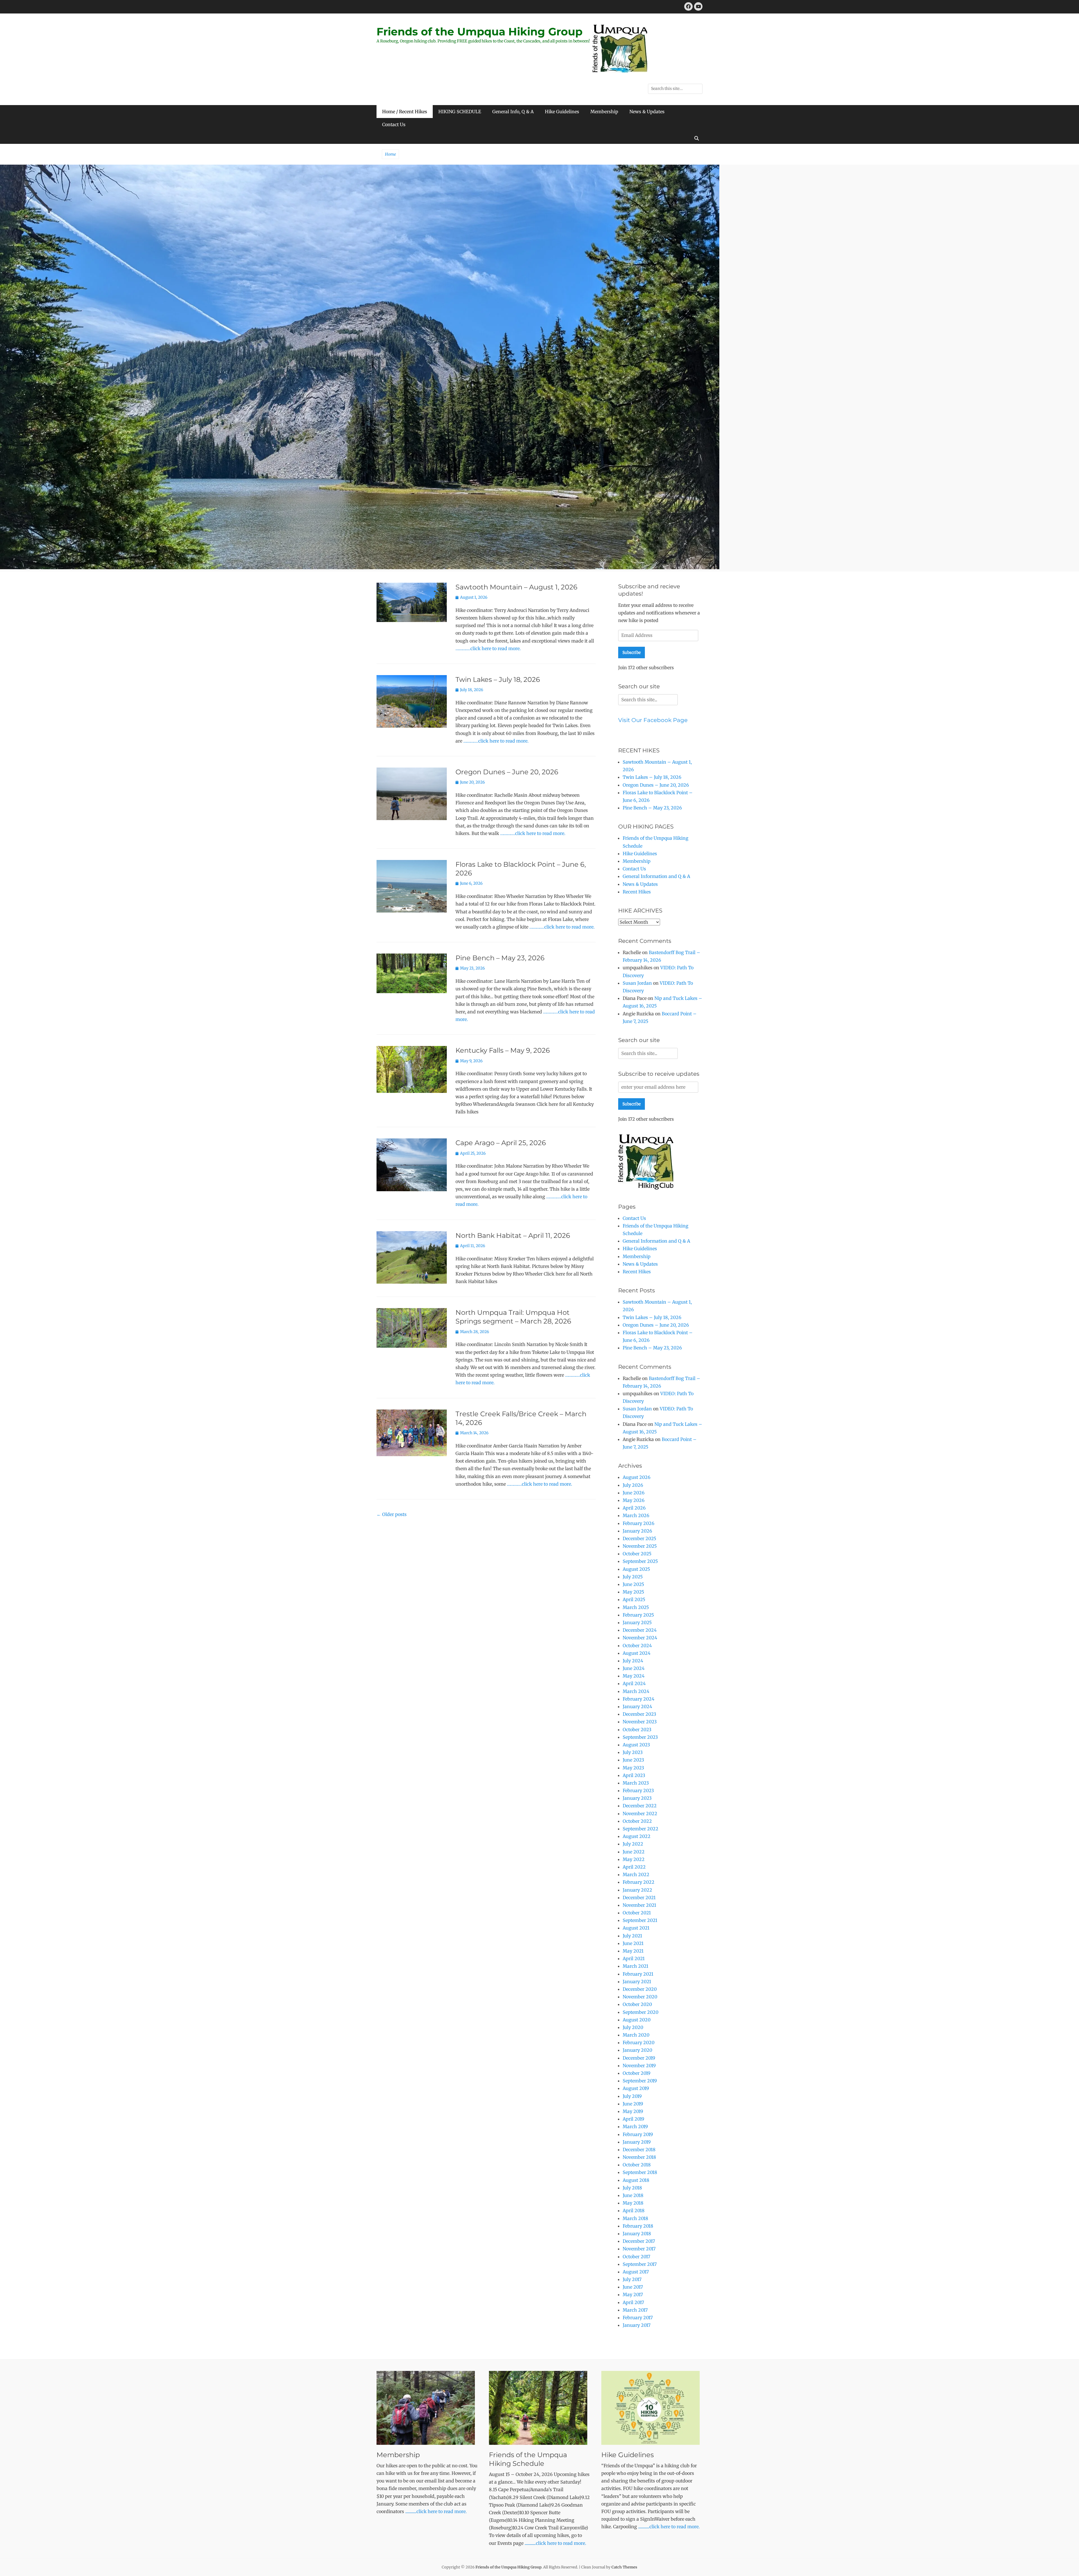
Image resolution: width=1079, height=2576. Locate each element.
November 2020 (640, 1997)
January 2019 (637, 2142)
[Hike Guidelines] (652, 2408)
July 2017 (632, 2279)
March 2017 (635, 2310)
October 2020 (637, 2004)
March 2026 (636, 1515)
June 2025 (633, 1584)
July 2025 (633, 1577)
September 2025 (640, 1561)
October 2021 (637, 1913)
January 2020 (637, 2050)
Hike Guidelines (562, 112)
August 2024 (637, 1653)
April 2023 (634, 1775)
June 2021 (633, 1943)
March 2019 (635, 2126)
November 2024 (640, 1638)
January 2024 (637, 1706)
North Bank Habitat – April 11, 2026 (513, 1235)
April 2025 (634, 1599)
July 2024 (633, 1661)
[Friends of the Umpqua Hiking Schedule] (539, 2408)
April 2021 (634, 1958)
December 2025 (639, 1538)
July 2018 (632, 2188)
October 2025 (637, 1554)
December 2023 (639, 1714)
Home (390, 154)
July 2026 (633, 1485)
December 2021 (639, 1898)
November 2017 (639, 2249)
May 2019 (633, 2111)
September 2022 (641, 1829)
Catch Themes (624, 2567)
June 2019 (633, 2104)
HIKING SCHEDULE (460, 112)
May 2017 (633, 2294)
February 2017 (638, 2318)
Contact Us (394, 124)
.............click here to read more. (436, 2511)
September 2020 (641, 2012)
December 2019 (639, 2058)
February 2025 (638, 1615)
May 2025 (633, 1592)
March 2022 (636, 1874)
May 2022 (634, 1859)
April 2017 (633, 2302)
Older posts (392, 1514)
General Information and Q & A (656, 876)
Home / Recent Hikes (405, 112)
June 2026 (634, 1493)
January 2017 (637, 2325)
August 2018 (636, 2180)
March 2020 (636, 2035)
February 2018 (638, 2226)
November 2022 (640, 1814)
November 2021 (639, 1905)
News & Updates (647, 112)
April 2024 (634, 1683)
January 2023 (637, 1798)
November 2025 (640, 1546)
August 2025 (636, 1569)
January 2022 (637, 1890)
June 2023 (633, 1760)
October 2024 (637, 1646)
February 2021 (638, 1974)
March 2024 (636, 1691)
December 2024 (640, 1630)
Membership (604, 112)
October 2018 (637, 2165)
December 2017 (639, 2241)
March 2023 (636, 1783)
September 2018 (640, 2172)
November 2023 (640, 1722)
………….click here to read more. (488, 648)
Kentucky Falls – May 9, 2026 (503, 1050)
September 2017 (640, 2264)
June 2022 (634, 1852)
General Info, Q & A (513, 112)
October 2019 (637, 2073)
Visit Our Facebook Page (653, 720)
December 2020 (640, 1989)
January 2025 (637, 1622)
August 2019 (636, 2088)
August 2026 (637, 1477)
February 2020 (639, 2042)
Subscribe (632, 652)
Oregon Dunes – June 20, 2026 (507, 772)
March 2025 (636, 1607)
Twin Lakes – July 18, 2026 (498, 679)
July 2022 (633, 1844)
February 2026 (639, 1523)
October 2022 (637, 1821)
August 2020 (637, 2020)
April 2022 (634, 1867)
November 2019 (639, 2066)
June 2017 (633, 2287)
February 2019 (638, 2134)
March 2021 (635, 1966)
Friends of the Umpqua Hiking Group (480, 32)
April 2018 (634, 2210)
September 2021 (640, 1920)
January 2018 (637, 2234)
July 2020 (633, 2027)
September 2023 (640, 1737)
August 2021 (636, 1928)
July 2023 (633, 1752)
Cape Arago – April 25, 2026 (501, 1143)
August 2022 (637, 1836)
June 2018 (633, 2195)
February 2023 (638, 1790)
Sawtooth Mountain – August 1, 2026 (516, 587)
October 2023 (637, 1730)
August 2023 (636, 1745)
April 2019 (633, 2119)
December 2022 (640, 1806)
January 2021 (637, 1982)
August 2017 (636, 2272)
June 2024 (634, 1668)
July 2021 (632, 1936)
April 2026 (634, 1508)
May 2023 (633, 1768)
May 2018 (633, 2203)
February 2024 (639, 1699)
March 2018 (635, 2218)
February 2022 (639, 1882)
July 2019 (632, 2096)
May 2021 (633, 1951)
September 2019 (640, 2081)
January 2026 (637, 1531)
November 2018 (639, 2157)
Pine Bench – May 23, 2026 (500, 958)
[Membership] (427, 2408)
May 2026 (634, 1500)
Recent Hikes (637, 892)
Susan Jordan (637, 983)
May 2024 (634, 1676)
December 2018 (639, 2150)
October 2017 (636, 2257)
